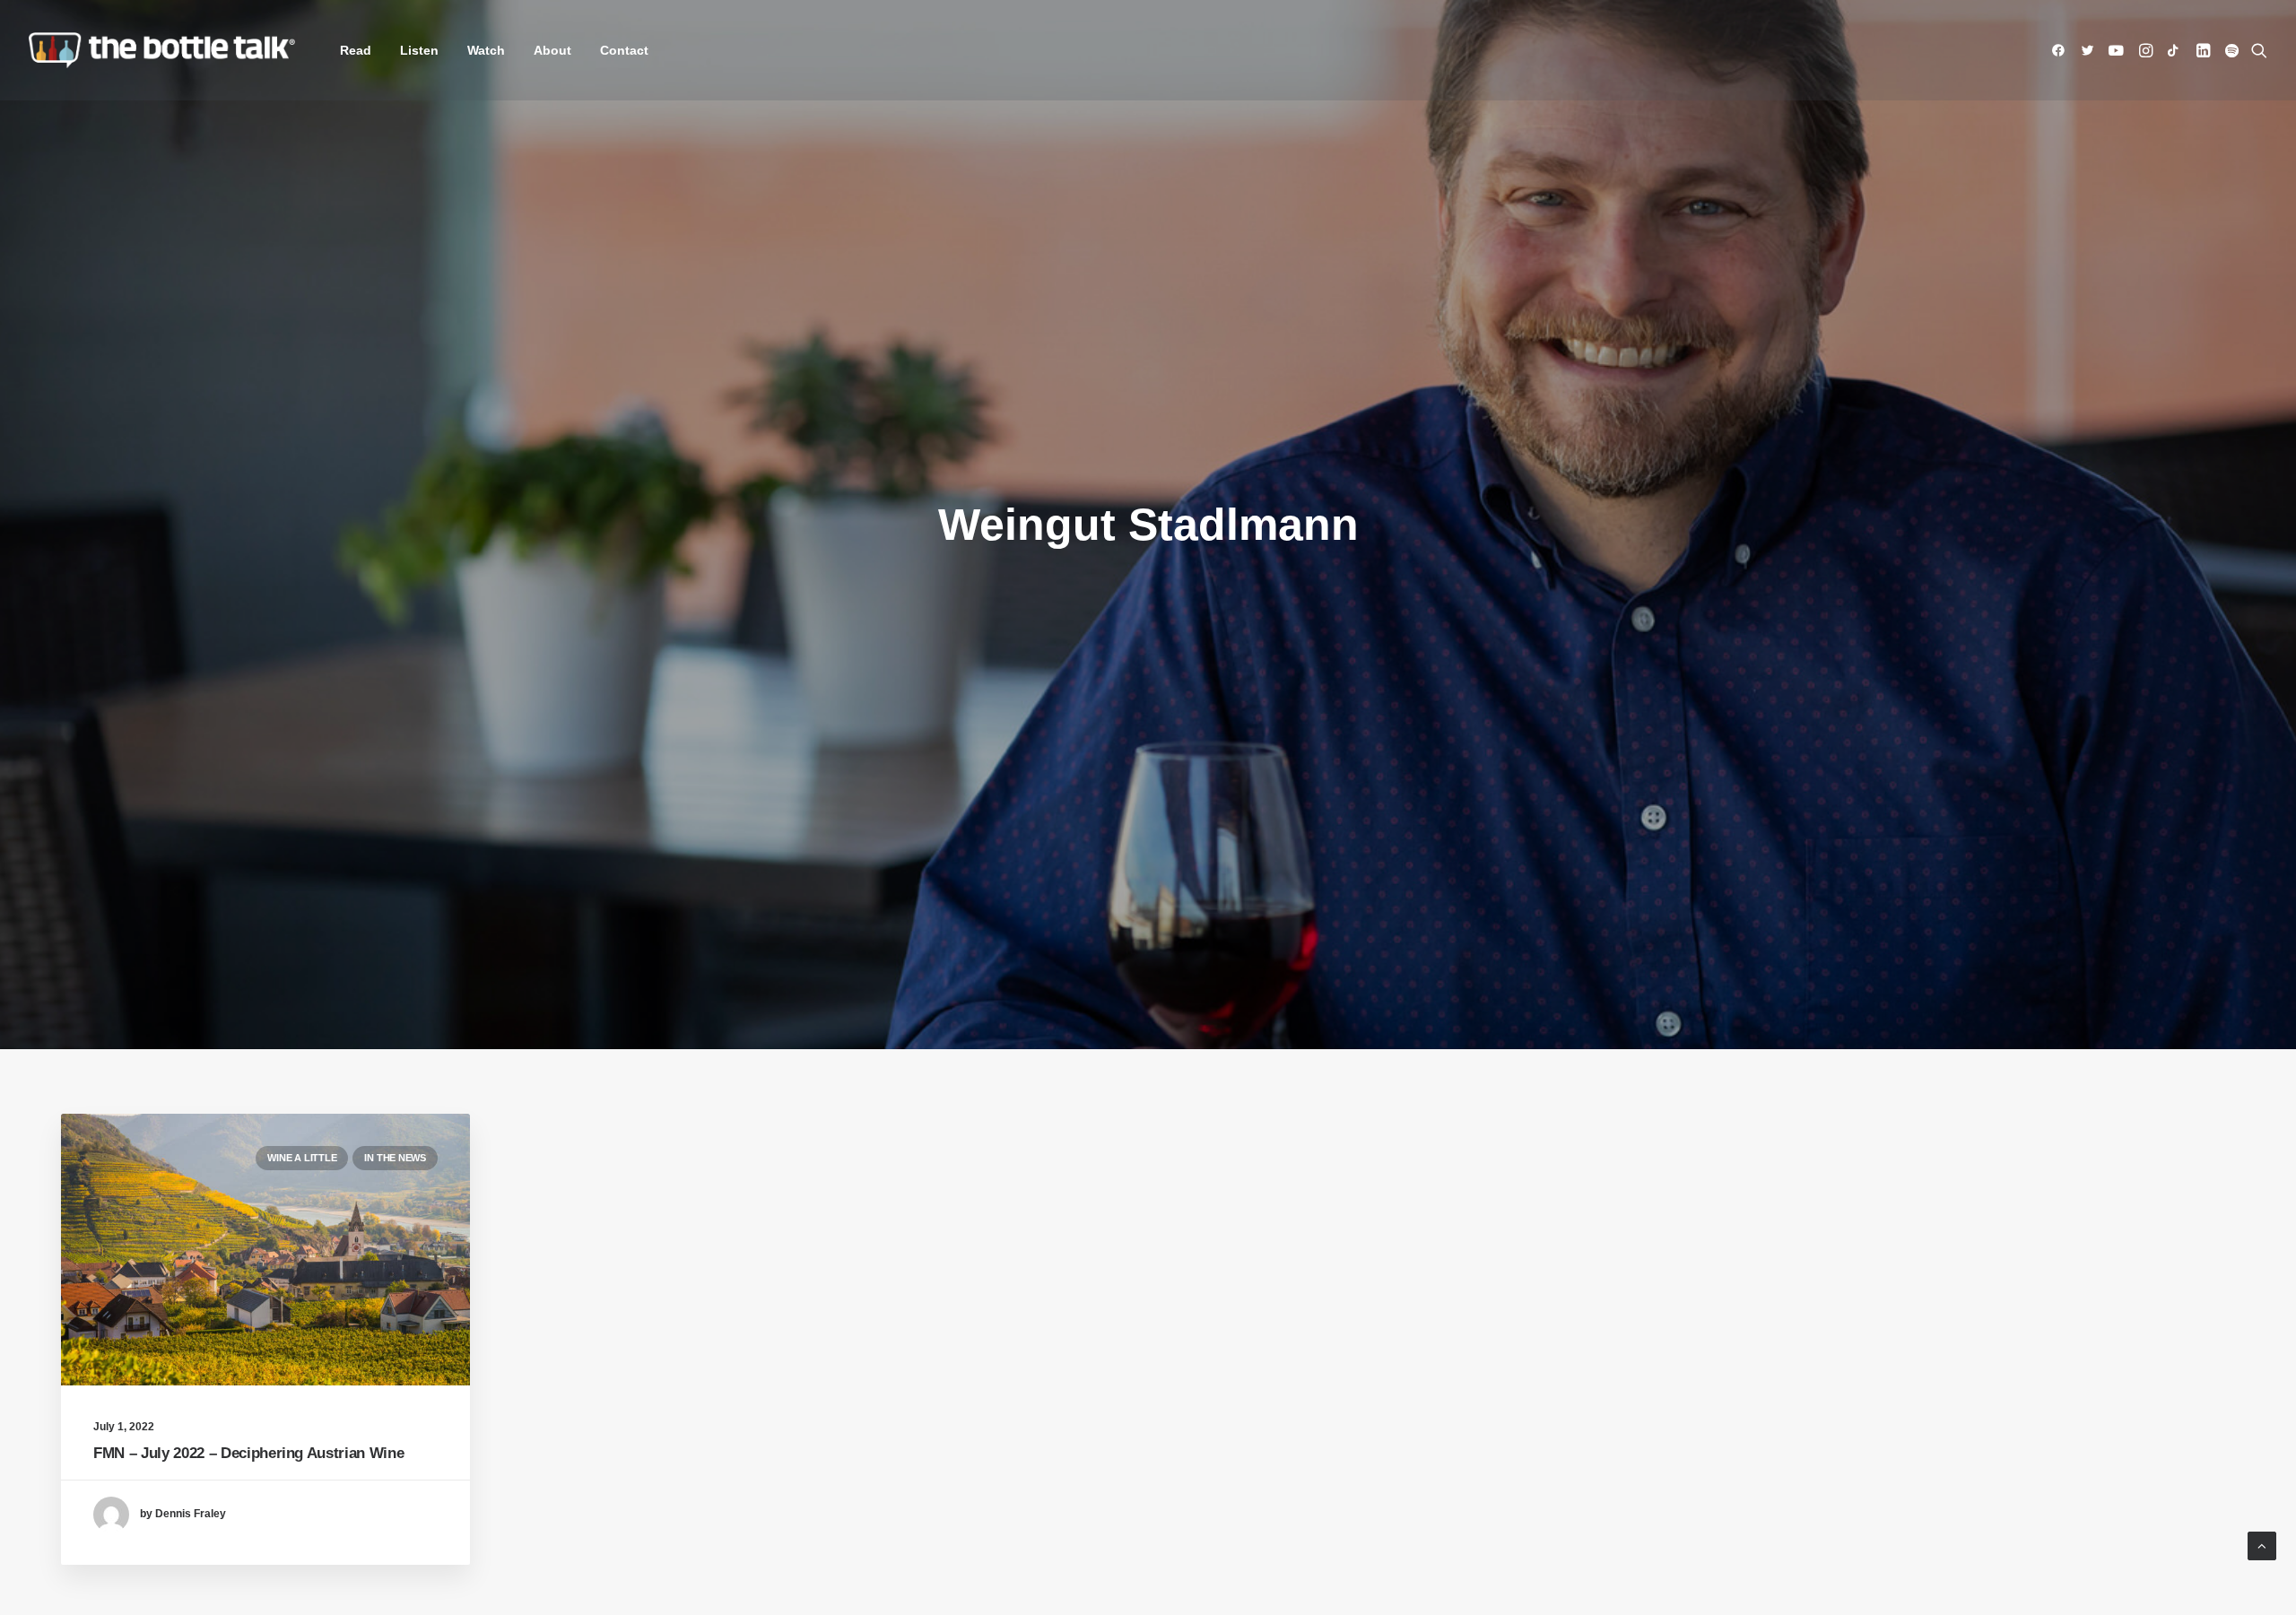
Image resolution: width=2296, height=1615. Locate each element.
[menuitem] (356, 50)
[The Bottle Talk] (162, 50)
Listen (419, 50)
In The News (395, 1158)
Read (356, 50)
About (552, 50)
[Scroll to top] (2262, 1545)
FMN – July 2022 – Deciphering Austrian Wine (248, 1453)
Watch (486, 50)
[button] (2061, 50)
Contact (624, 50)
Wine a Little (302, 1158)
